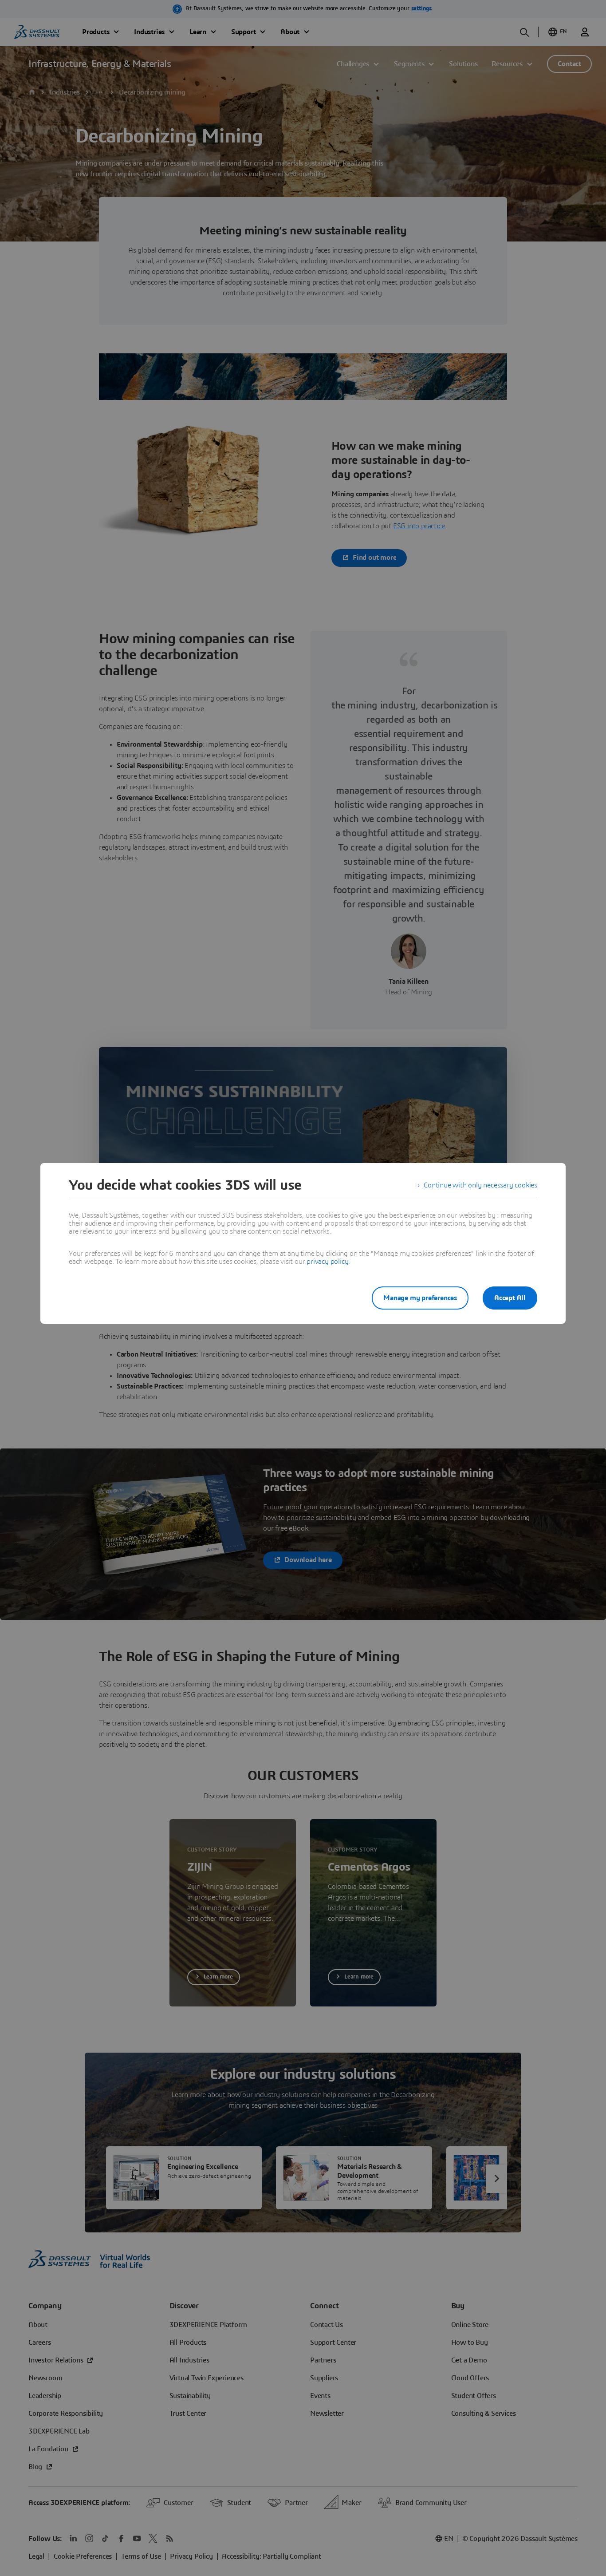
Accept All (510, 1298)
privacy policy (327, 1262)
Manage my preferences (420, 1298)
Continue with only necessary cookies (480, 1185)
